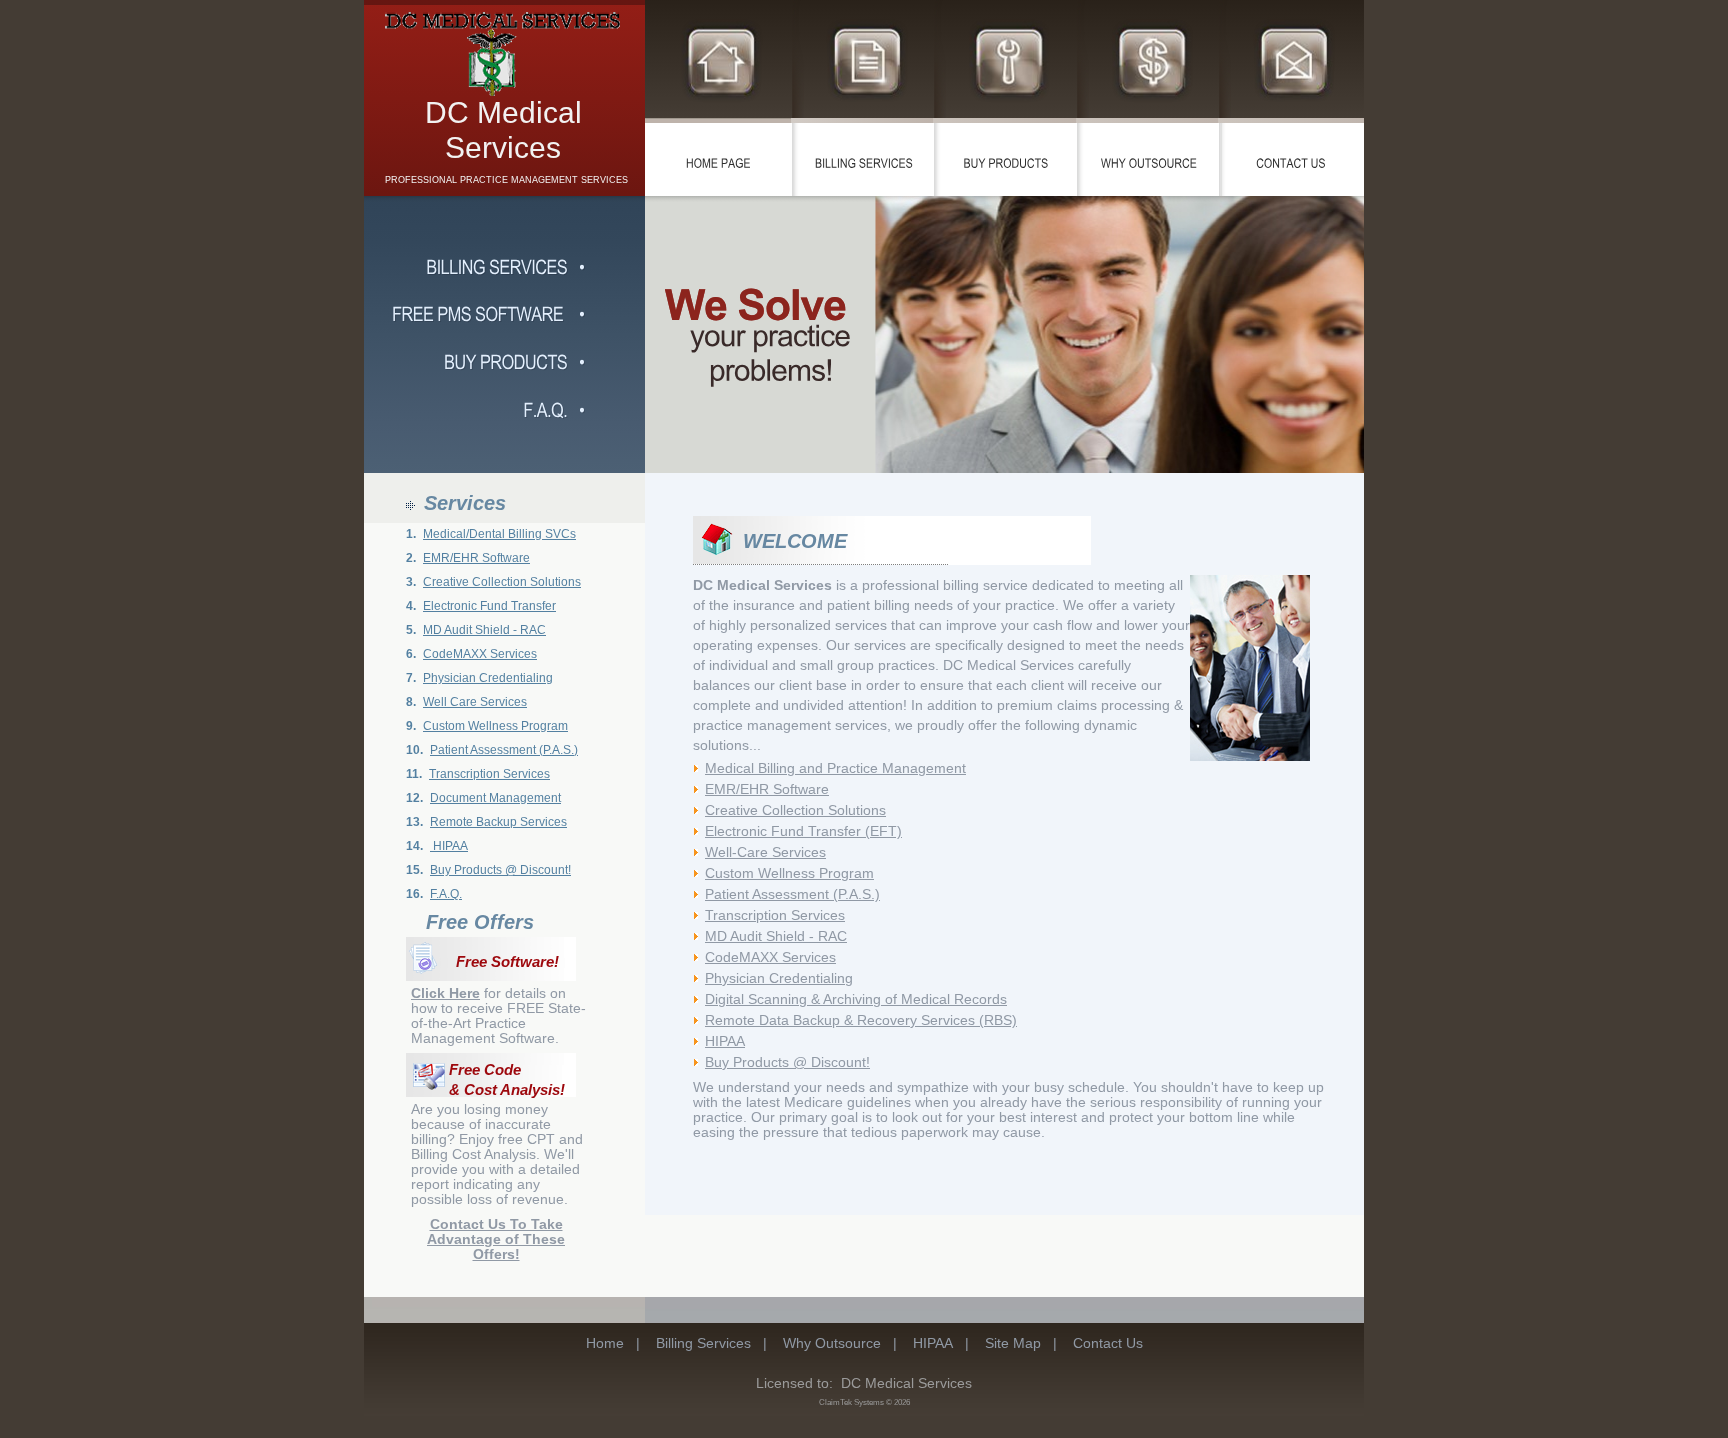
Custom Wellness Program (495, 726)
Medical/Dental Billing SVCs (499, 534)
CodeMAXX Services (480, 654)
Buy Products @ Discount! (500, 870)
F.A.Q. (446, 894)
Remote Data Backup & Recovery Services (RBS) (861, 1020)
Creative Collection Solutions (502, 582)
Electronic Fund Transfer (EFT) (803, 831)
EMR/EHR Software (476, 558)
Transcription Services (489, 774)
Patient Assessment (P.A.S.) (504, 750)
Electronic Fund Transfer (489, 606)
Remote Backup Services (498, 822)
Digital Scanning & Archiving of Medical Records (856, 999)
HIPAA (449, 846)
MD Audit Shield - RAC (484, 630)
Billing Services (703, 1343)
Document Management (495, 798)
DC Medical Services (503, 130)
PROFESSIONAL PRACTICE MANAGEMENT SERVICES (506, 180)
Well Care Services (475, 702)
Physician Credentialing (488, 678)
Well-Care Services (765, 852)
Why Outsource (832, 1343)
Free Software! (507, 962)
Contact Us (1108, 1343)
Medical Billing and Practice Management (835, 768)
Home (605, 1343)
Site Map (1013, 1343)
